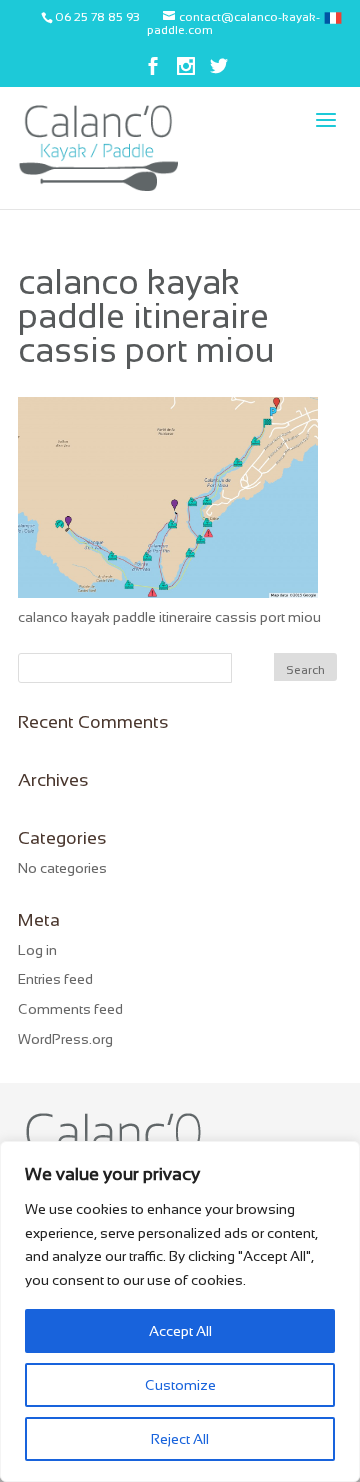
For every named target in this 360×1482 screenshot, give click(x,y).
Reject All (180, 1439)
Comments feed (70, 1009)
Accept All (180, 1331)
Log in (37, 950)
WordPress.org (65, 1039)
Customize (180, 1385)
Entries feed (55, 979)
